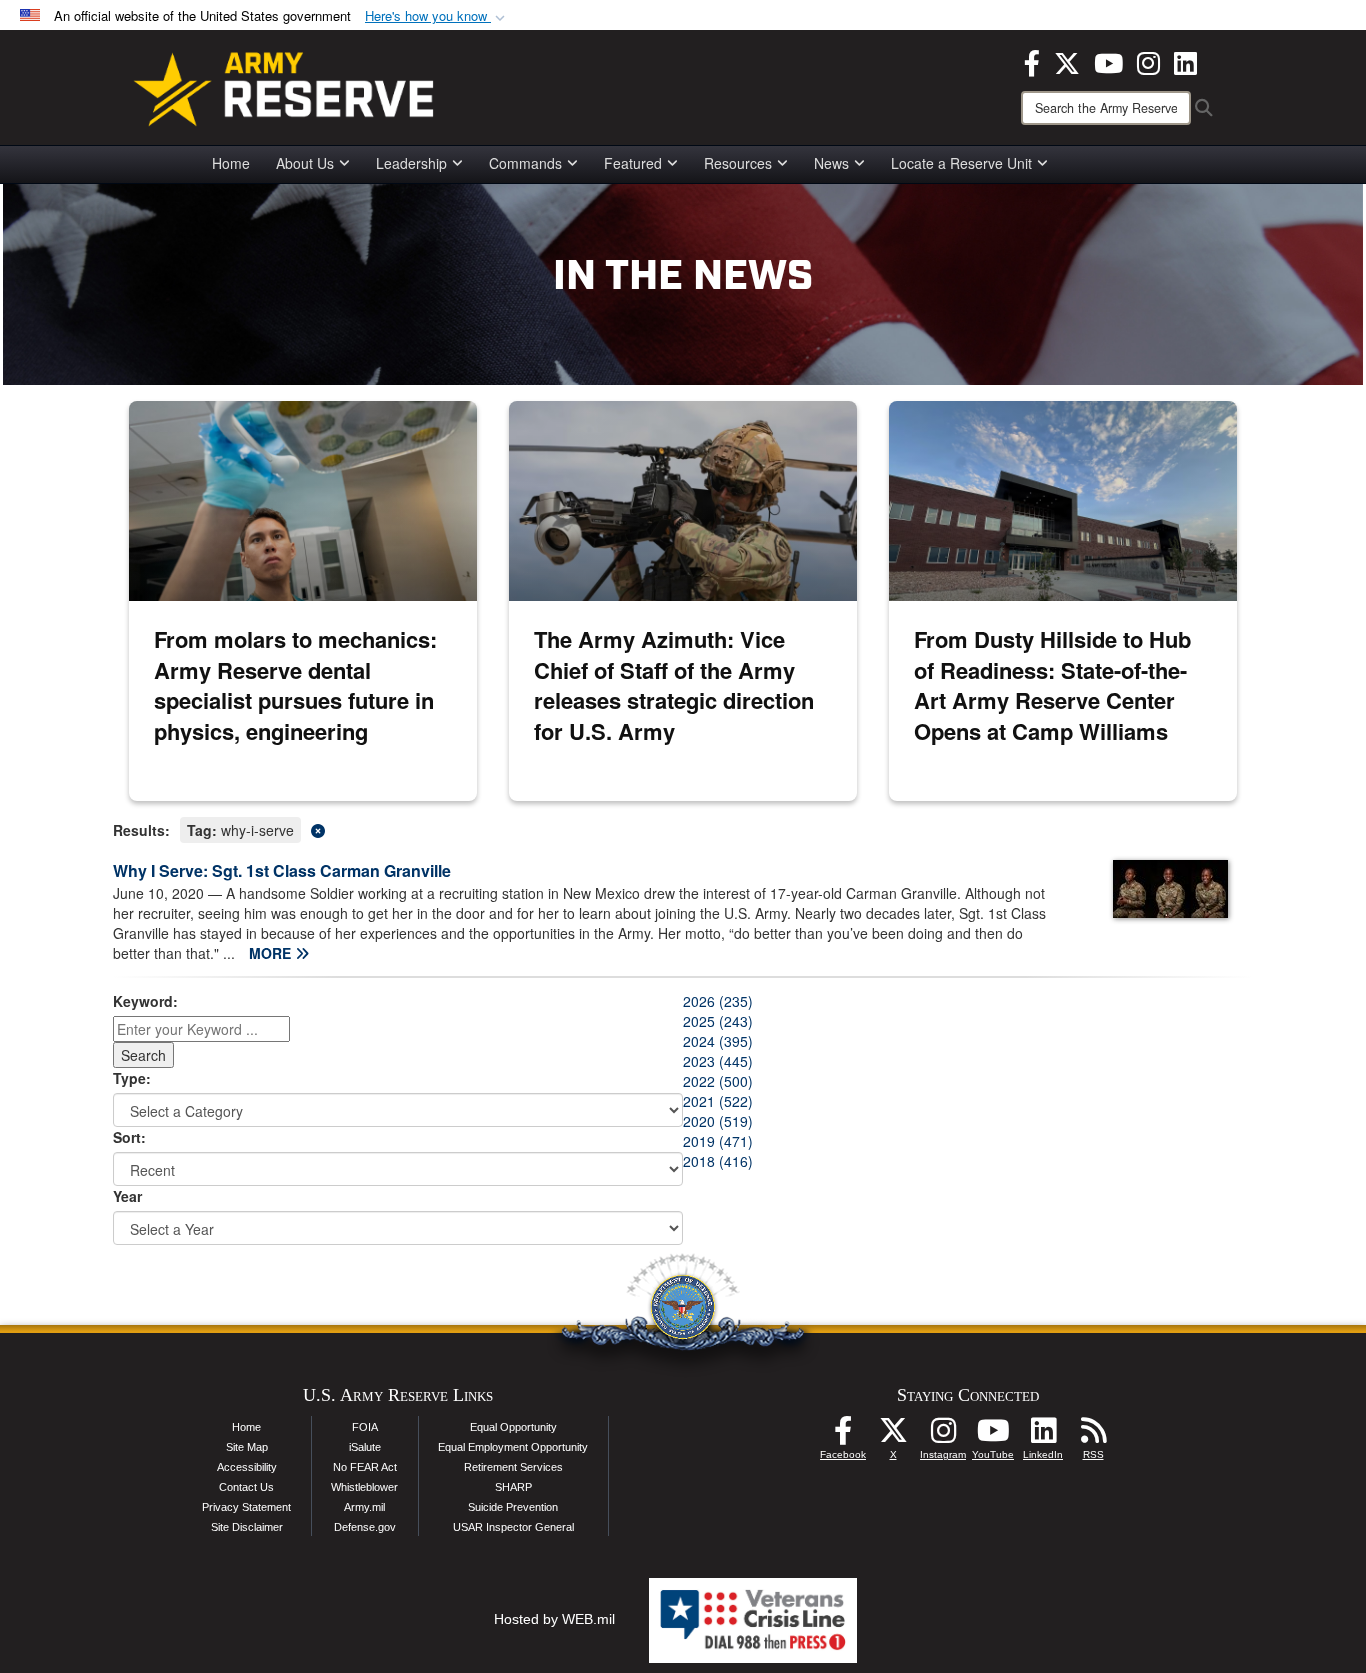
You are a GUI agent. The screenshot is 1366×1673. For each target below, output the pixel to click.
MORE (272, 953)
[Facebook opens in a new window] (1032, 61)
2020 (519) (718, 1121)
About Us (305, 163)
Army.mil (364, 1507)
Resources (738, 163)
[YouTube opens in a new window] (1108, 61)
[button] (437, 16)
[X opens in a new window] (1067, 61)
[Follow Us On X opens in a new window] (893, 1436)
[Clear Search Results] (683, 828)
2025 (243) (718, 1021)
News (831, 163)
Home (231, 163)
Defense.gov (365, 1527)
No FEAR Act (365, 1467)
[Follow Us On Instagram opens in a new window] (943, 1436)
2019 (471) (718, 1141)
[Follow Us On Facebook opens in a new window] (843, 1436)
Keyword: (145, 1001)
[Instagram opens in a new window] (1148, 61)
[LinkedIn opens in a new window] (1185, 61)
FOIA (365, 1427)
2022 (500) (718, 1081)
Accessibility (247, 1467)
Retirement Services (513, 1467)
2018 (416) (718, 1161)
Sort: (129, 1137)
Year (127, 1196)
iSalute (365, 1447)
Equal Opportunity (513, 1427)
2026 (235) (718, 1001)
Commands (525, 163)
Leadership (411, 163)
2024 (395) (718, 1041)
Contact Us (246, 1487)
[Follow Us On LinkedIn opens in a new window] (1043, 1436)
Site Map (247, 1447)
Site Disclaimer (247, 1527)
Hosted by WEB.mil (554, 1619)
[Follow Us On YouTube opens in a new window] (993, 1436)
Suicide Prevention (513, 1507)
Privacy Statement (246, 1507)
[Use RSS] (1093, 1436)
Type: (132, 1078)
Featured (633, 163)
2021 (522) (718, 1101)
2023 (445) (718, 1061)
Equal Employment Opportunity (513, 1447)
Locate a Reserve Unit (961, 163)
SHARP (513, 1487)
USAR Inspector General (513, 1527)
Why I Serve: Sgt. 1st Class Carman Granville (282, 870)
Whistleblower (364, 1487)
